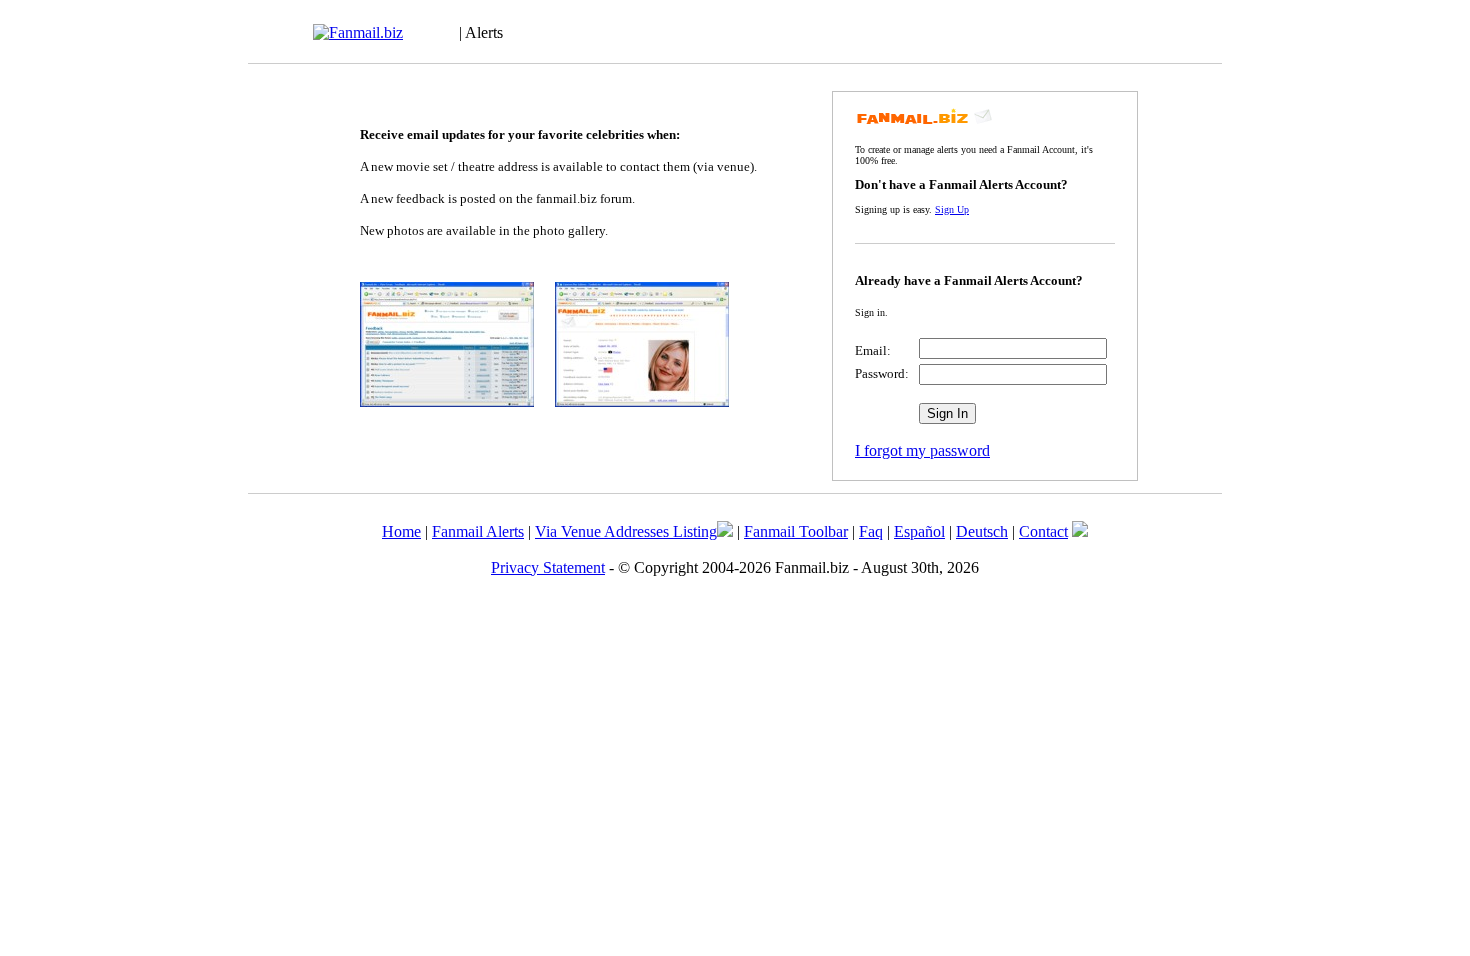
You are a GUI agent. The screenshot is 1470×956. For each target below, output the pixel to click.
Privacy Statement (548, 567)
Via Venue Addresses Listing (626, 531)
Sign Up (952, 209)
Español (919, 531)
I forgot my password (922, 450)
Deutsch (982, 531)
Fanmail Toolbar (796, 531)
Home (401, 531)
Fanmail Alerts (478, 531)
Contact (1043, 531)
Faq (871, 531)
